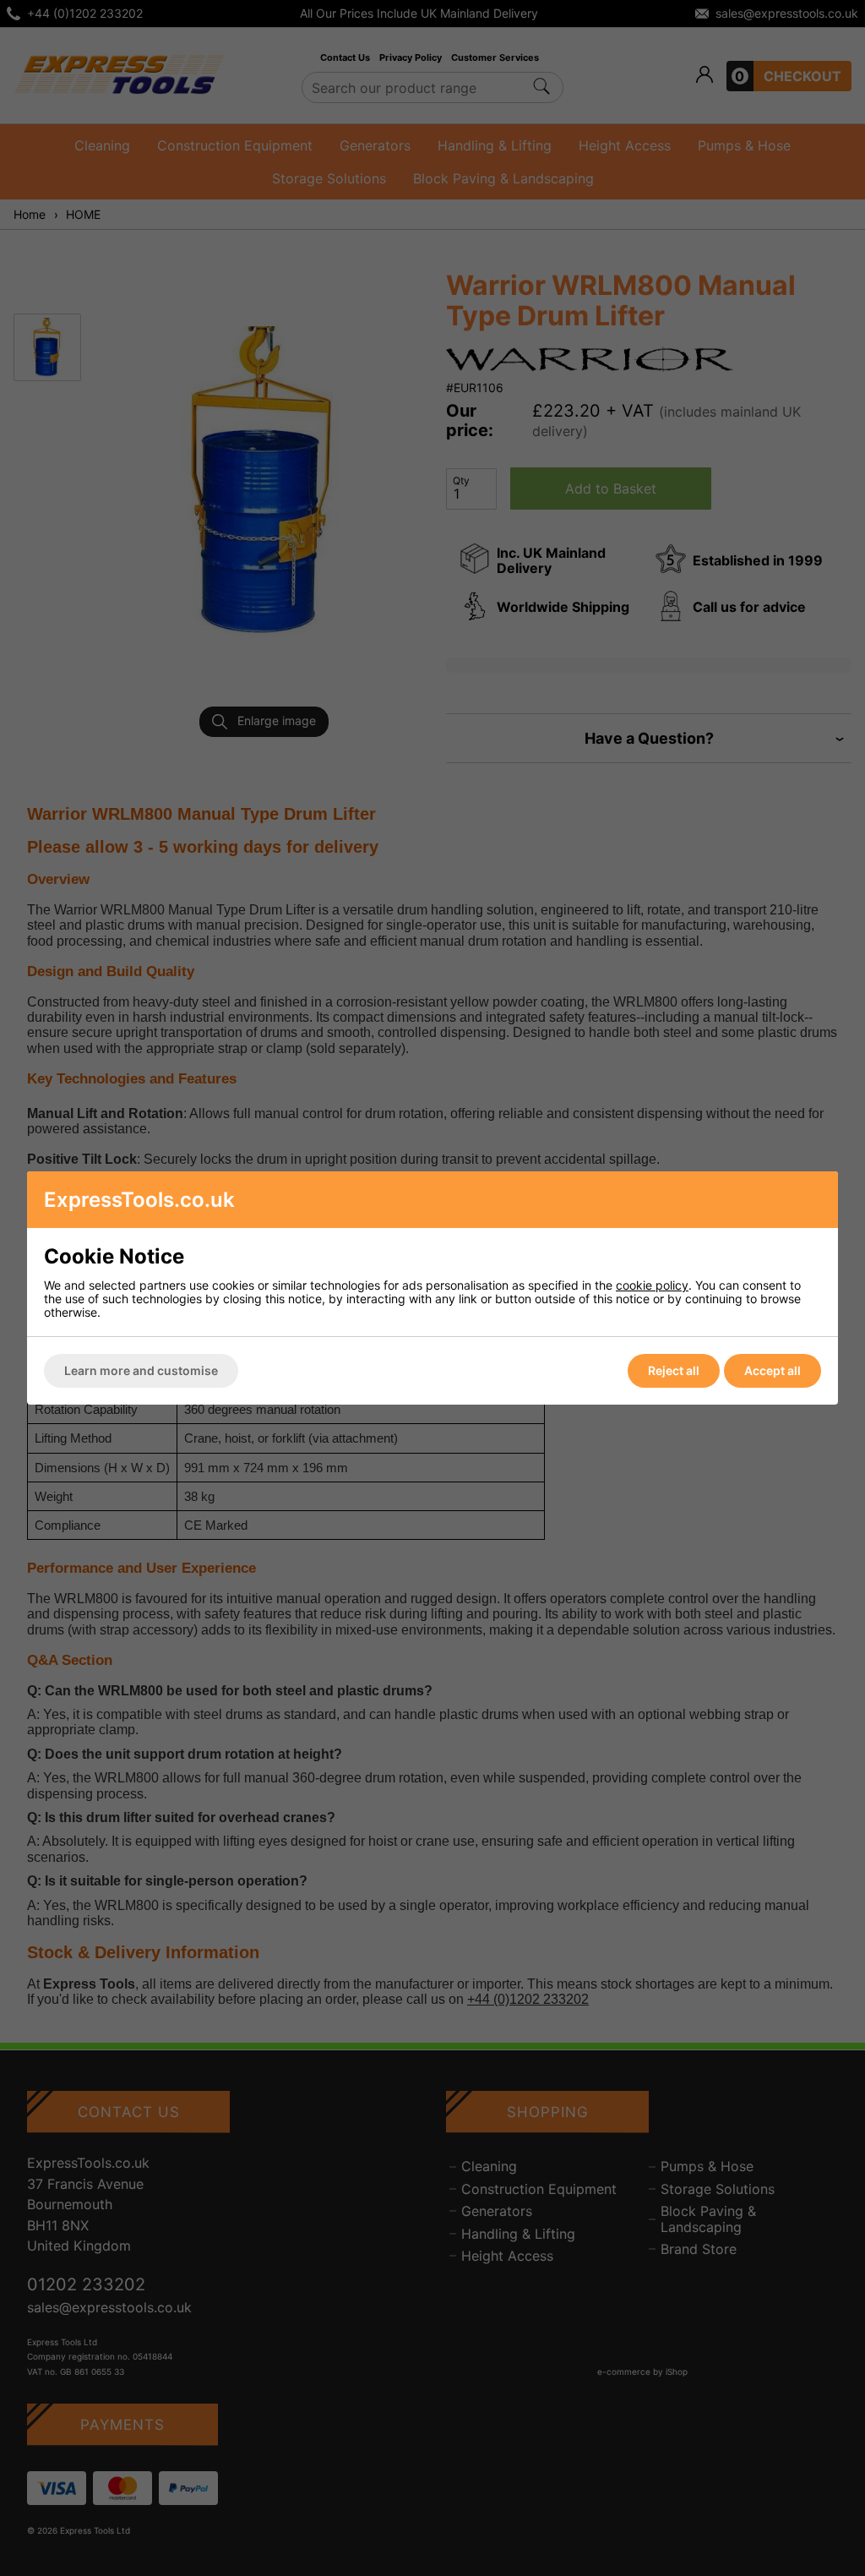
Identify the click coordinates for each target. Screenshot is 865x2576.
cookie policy (652, 1285)
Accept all (773, 1370)
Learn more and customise (141, 1370)
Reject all (674, 1370)
